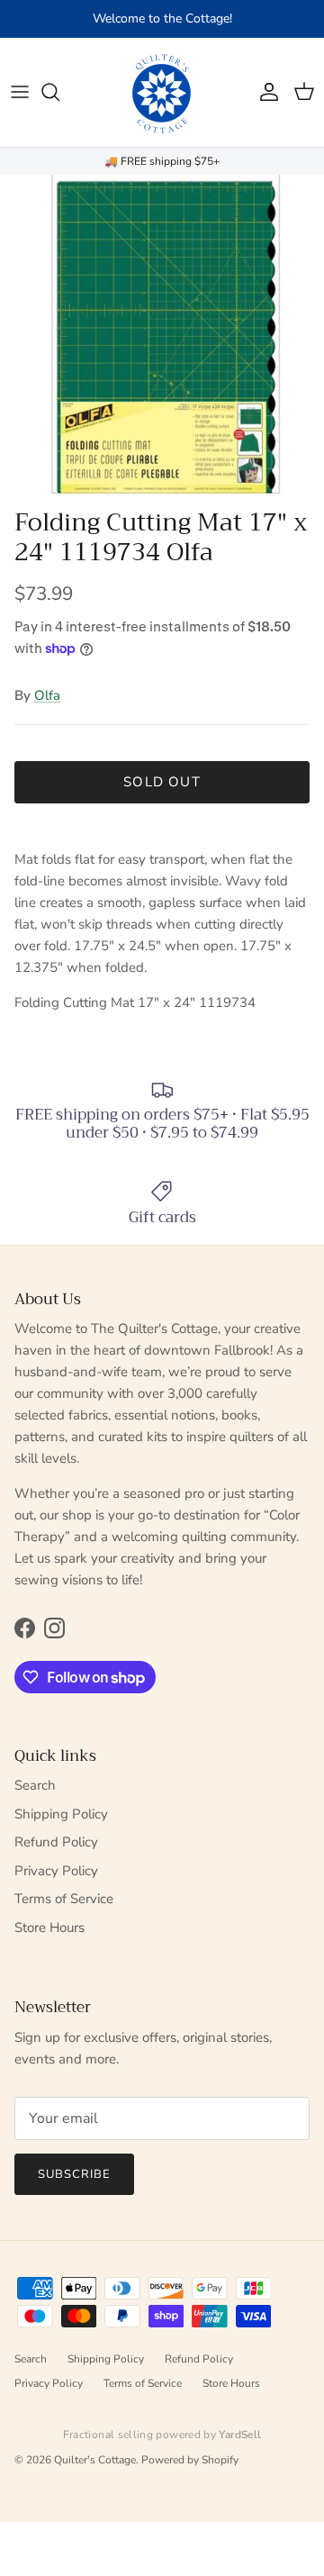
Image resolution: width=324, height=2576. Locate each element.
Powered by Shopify (190, 2460)
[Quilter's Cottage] (162, 92)
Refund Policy (56, 1842)
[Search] (59, 92)
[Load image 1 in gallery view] (162, 337)
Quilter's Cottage (95, 2460)
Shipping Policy (61, 1814)
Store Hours (49, 1927)
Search (35, 1785)
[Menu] (20, 92)
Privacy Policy (56, 1871)
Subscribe (74, 2174)
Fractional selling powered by (162, 2435)
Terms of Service (64, 1899)
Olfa (47, 695)
